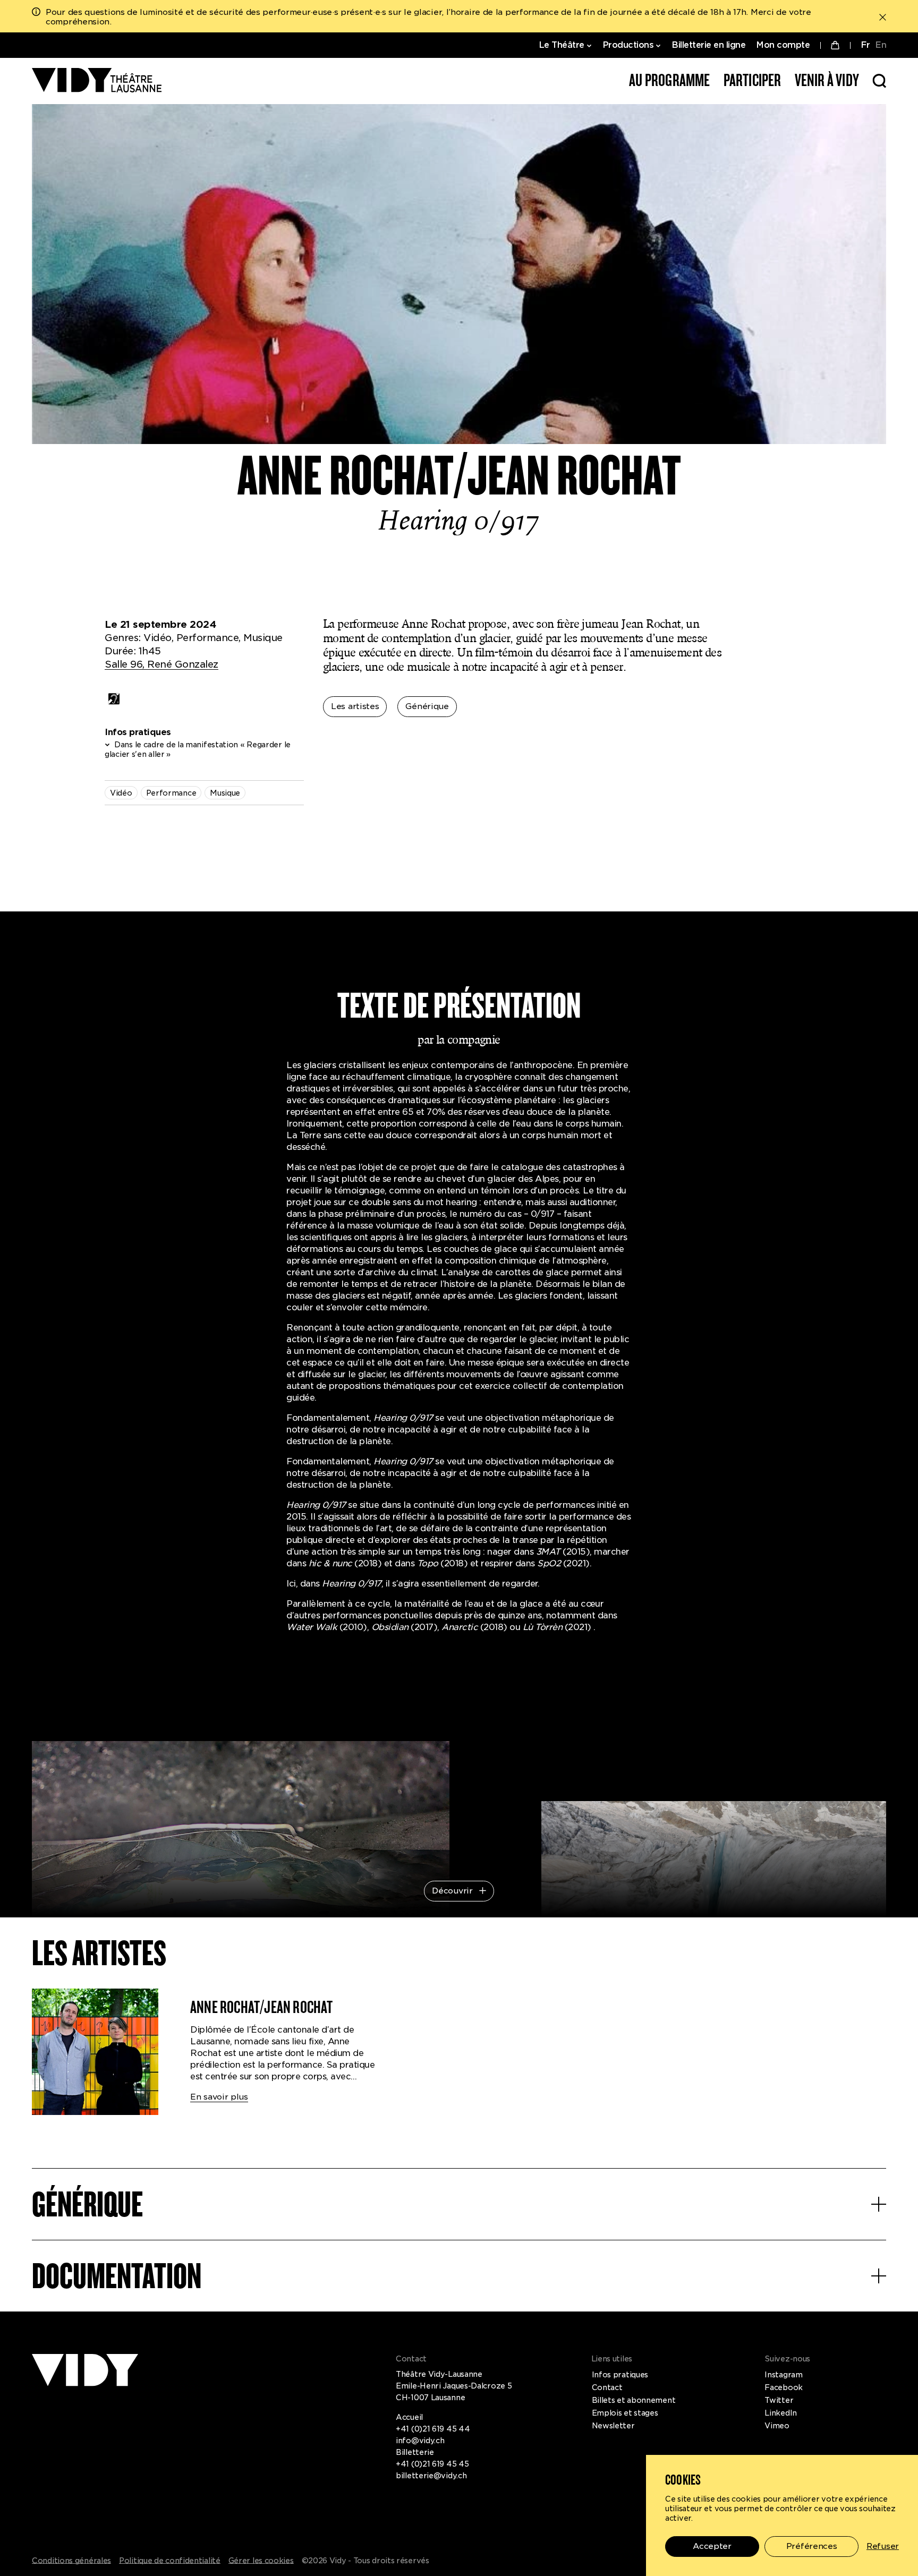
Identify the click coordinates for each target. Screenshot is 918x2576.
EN (881, 45)
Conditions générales (71, 2561)
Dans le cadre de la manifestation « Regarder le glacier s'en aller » (198, 749)
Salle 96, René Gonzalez (161, 664)
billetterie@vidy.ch (431, 2476)
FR (865, 45)
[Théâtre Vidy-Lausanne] (97, 81)
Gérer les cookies (261, 2561)
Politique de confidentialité (170, 2561)
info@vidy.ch (420, 2441)
